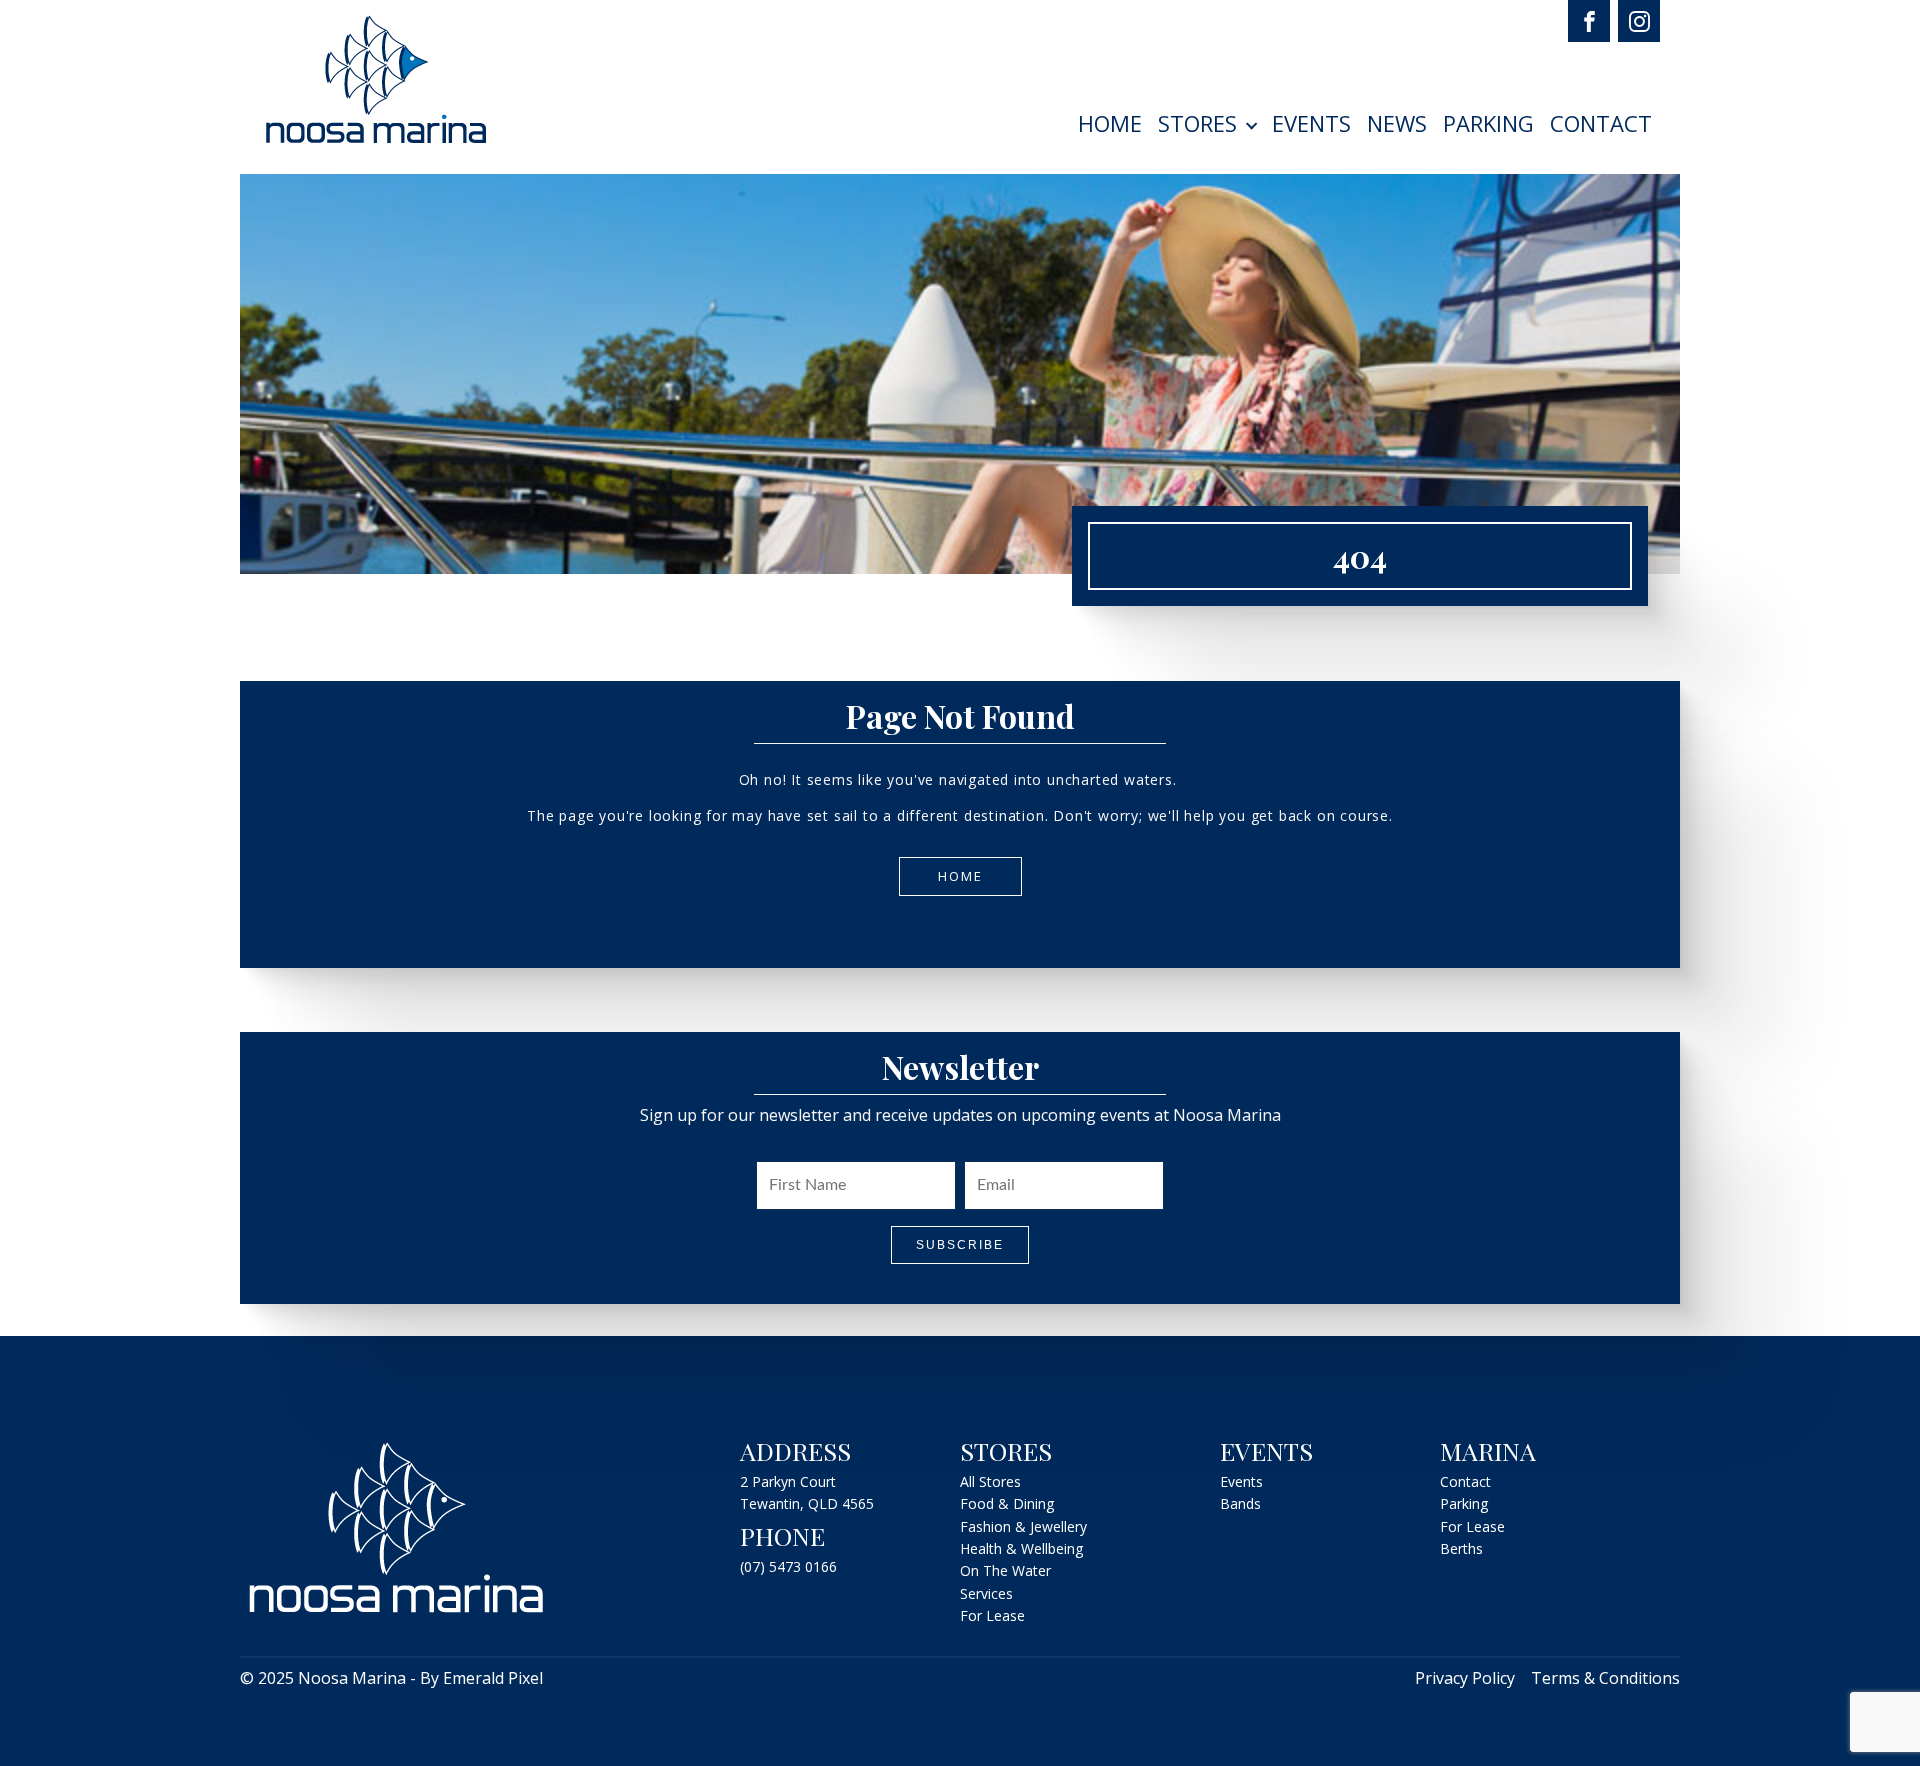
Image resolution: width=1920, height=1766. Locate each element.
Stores (1197, 123)
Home (1110, 123)
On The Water (1005, 1570)
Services (986, 1593)
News (1397, 123)
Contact (1601, 123)
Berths (1461, 1548)
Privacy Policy (1465, 1678)
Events (1311, 123)
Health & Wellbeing (1021, 1548)
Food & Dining (1007, 1503)
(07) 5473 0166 (788, 1566)
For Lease (992, 1615)
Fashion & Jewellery (1023, 1526)
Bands (1240, 1503)
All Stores (990, 1481)
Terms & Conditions (1605, 1678)
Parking (1488, 123)
